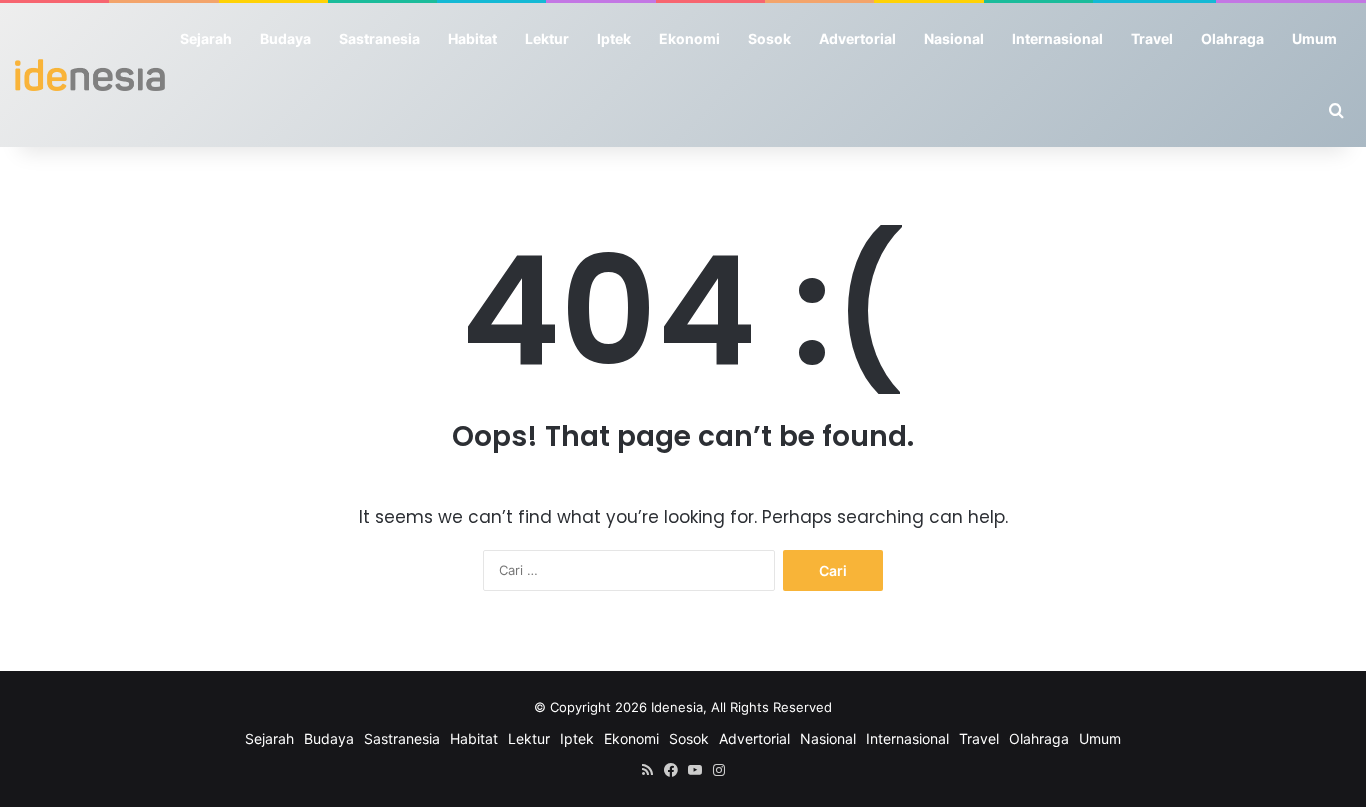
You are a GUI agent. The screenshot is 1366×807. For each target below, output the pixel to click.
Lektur (547, 38)
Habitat (472, 38)
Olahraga (1232, 38)
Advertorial (857, 38)
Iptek (614, 38)
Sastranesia (379, 38)
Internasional (1057, 38)
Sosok (769, 38)
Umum (1314, 38)
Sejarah (206, 38)
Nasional (954, 38)
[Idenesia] (90, 75)
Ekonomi (689, 38)
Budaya (285, 38)
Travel (1152, 38)
